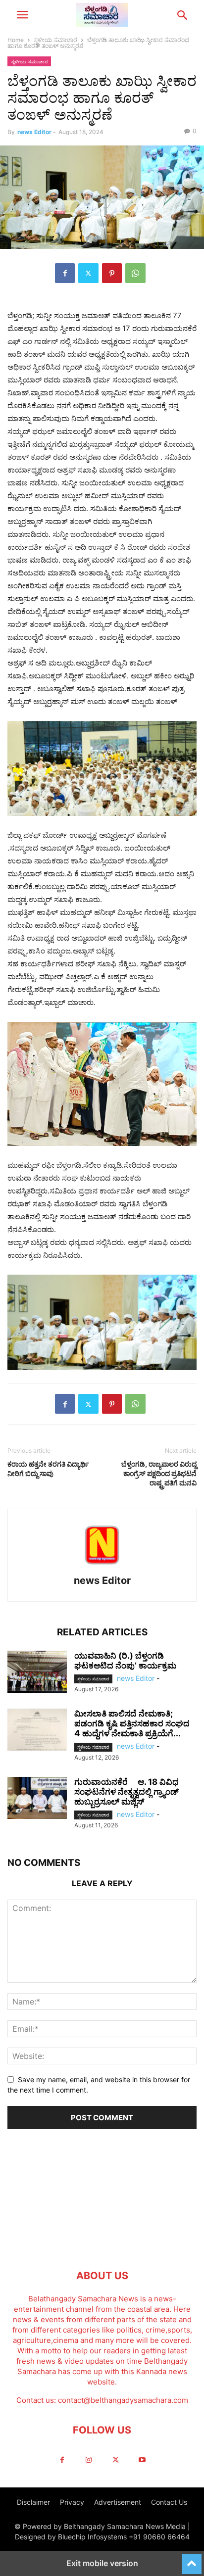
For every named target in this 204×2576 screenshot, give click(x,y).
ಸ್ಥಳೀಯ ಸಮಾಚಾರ (55, 40)
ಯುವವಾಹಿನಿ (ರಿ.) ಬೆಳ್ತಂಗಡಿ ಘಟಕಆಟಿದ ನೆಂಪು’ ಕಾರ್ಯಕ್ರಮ (125, 1661)
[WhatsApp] (135, 273)
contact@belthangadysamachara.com (123, 2400)
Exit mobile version (102, 2563)
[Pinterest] (112, 273)
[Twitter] (88, 273)
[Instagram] (89, 2460)
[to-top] (192, 2560)
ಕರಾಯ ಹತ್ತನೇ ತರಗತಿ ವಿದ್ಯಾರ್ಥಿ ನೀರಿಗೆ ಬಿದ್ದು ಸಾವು (48, 1469)
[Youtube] (142, 2460)
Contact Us (169, 2502)
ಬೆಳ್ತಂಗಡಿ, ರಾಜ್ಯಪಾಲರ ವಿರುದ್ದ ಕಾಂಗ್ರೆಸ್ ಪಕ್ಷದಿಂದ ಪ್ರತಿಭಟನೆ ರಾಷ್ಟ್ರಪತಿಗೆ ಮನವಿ (159, 1473)
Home (16, 40)
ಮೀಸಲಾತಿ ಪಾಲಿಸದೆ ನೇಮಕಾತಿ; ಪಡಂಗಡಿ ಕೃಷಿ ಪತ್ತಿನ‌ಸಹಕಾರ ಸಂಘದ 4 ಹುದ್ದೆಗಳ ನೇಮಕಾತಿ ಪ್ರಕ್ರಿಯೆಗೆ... (132, 1723)
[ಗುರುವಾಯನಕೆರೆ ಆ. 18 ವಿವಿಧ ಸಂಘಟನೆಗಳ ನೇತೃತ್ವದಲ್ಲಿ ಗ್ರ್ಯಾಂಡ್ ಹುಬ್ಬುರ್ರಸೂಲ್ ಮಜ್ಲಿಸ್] (37, 1799)
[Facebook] (65, 273)
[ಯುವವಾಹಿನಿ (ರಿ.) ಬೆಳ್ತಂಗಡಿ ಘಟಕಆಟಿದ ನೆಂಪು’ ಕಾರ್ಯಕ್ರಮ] (37, 1673)
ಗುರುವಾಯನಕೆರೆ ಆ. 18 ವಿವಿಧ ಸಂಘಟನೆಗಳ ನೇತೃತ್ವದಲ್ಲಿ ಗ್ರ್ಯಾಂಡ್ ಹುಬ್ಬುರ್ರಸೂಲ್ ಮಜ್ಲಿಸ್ (127, 1792)
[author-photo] (102, 1567)
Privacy (72, 2502)
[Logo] (102, 2246)
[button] (22, 15)
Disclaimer (33, 2502)
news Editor (34, 132)
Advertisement (118, 2502)
